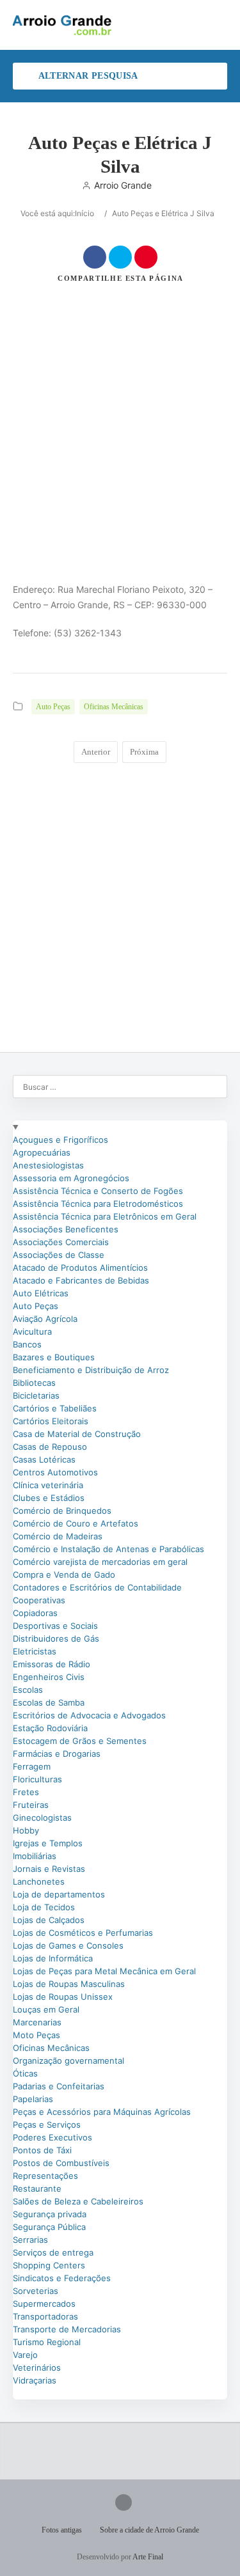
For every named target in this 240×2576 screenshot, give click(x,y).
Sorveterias (36, 2291)
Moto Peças (36, 2035)
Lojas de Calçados (49, 1920)
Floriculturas (37, 1779)
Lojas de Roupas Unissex (63, 1997)
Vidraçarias (35, 2380)
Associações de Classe (59, 1255)
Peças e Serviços (47, 2124)
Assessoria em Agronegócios (71, 1178)
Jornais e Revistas (49, 1869)
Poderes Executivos (52, 2137)
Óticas (25, 2073)
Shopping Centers (49, 2265)
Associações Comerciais (61, 1242)
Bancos (27, 1344)
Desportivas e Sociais (55, 1626)
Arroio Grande (123, 185)
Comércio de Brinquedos (62, 1511)
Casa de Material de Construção (77, 1434)
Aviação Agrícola (45, 1319)
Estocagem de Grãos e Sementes (80, 1741)
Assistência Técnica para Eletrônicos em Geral (105, 1216)
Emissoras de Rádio (52, 1664)
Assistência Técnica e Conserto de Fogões (98, 1191)
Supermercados (44, 2304)
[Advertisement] (120, 404)
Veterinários (37, 2368)
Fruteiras (31, 1805)
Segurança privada (50, 2214)
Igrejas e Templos (48, 1843)
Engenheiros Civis (49, 1677)
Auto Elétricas (41, 1293)
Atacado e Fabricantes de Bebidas (81, 1280)
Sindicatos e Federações (62, 2278)
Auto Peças (53, 707)
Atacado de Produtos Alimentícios (80, 1268)
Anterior (96, 752)
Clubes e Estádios (49, 1498)
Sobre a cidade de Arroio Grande (149, 2530)
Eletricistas (35, 1651)
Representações (45, 2176)
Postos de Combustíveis (61, 2163)
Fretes (26, 1792)
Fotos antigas (62, 2530)
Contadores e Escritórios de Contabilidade (97, 1587)
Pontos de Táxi (42, 2150)
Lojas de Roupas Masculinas (69, 1984)
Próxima (144, 752)
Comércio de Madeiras (58, 1536)
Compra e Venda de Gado (64, 1575)
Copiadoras (35, 1613)
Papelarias (33, 2099)
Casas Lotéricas (44, 1459)
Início (84, 213)
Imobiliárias (35, 1856)
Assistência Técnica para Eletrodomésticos (98, 1204)
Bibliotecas (34, 1383)
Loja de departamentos (59, 1894)
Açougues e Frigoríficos (60, 1140)
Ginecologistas (42, 1818)
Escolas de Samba (49, 1702)
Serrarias (30, 2240)
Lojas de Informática (53, 1958)
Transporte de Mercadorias (67, 2329)
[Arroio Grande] (63, 25)
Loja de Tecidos (44, 1907)
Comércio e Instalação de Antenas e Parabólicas (108, 1549)
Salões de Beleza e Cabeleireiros (78, 2201)
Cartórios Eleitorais (51, 1421)
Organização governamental (68, 2061)
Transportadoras (45, 2316)
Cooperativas (39, 1600)
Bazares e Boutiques (54, 1357)
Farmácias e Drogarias (57, 1754)
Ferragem (32, 1766)
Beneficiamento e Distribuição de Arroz (91, 1370)
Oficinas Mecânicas (114, 707)
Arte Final (148, 2557)
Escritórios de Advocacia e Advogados (89, 1715)
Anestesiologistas (48, 1165)
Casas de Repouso (50, 1447)
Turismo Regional (47, 2342)
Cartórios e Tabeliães (55, 1408)
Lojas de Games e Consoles (68, 1945)
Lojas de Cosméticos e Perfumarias (83, 1933)
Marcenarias (37, 2022)
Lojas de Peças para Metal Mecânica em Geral (104, 1971)
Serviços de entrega (53, 2252)
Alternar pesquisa (87, 76)
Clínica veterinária (48, 1485)
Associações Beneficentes (66, 1229)
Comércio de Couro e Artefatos (76, 1523)
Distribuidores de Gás (56, 1638)
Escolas (28, 1690)
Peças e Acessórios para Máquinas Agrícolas (102, 2112)
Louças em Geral (46, 2009)
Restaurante (37, 2188)
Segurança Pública (49, 2227)
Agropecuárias (42, 1152)
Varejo (25, 2355)
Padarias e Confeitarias (59, 2086)
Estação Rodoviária (50, 1728)
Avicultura (32, 1331)
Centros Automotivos (55, 1472)
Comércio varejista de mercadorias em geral (100, 1562)
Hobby (26, 1830)
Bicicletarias (36, 1395)
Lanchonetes (39, 1881)
